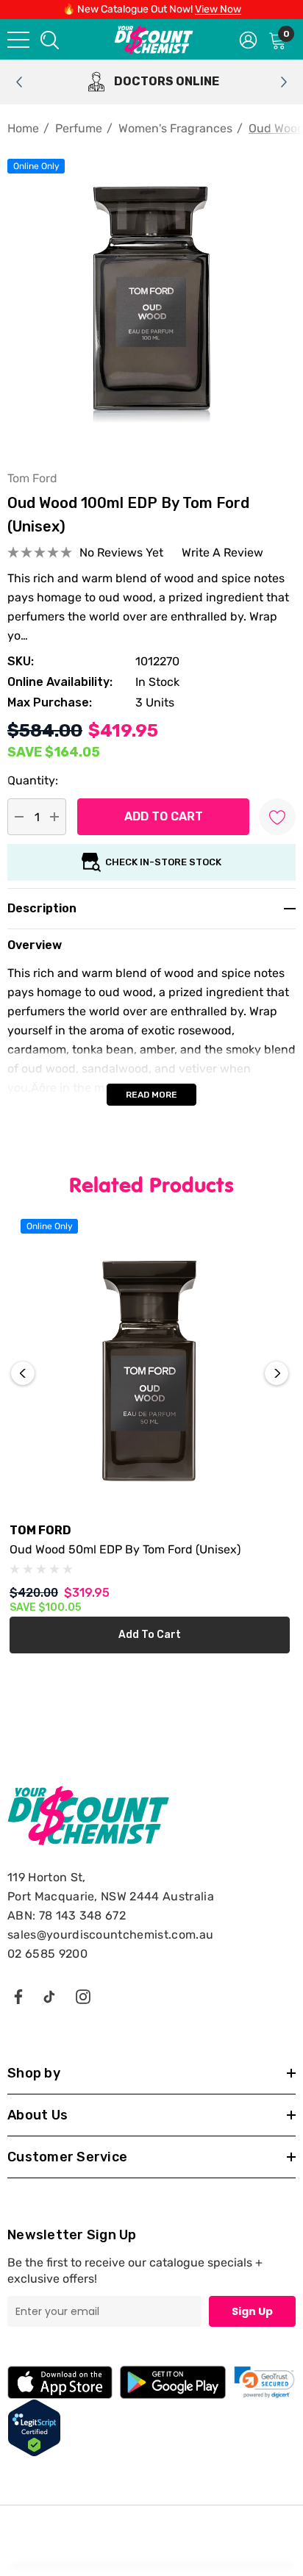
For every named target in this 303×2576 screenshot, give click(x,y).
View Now (218, 9)
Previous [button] (23, 1373)
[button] (264, 2382)
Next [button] (277, 1373)
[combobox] (49, 39)
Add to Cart (150, 1635)
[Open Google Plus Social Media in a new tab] (49, 1996)
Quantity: (33, 780)
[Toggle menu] (18, 40)
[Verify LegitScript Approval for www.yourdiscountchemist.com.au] (34, 2427)
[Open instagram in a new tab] (83, 1996)
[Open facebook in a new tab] (18, 1996)
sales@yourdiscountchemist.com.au (110, 1935)
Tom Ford (32, 478)
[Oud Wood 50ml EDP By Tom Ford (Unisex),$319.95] (150, 1370)
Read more (151, 1095)
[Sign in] (248, 39)
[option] (151, 82)
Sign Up (252, 2311)
